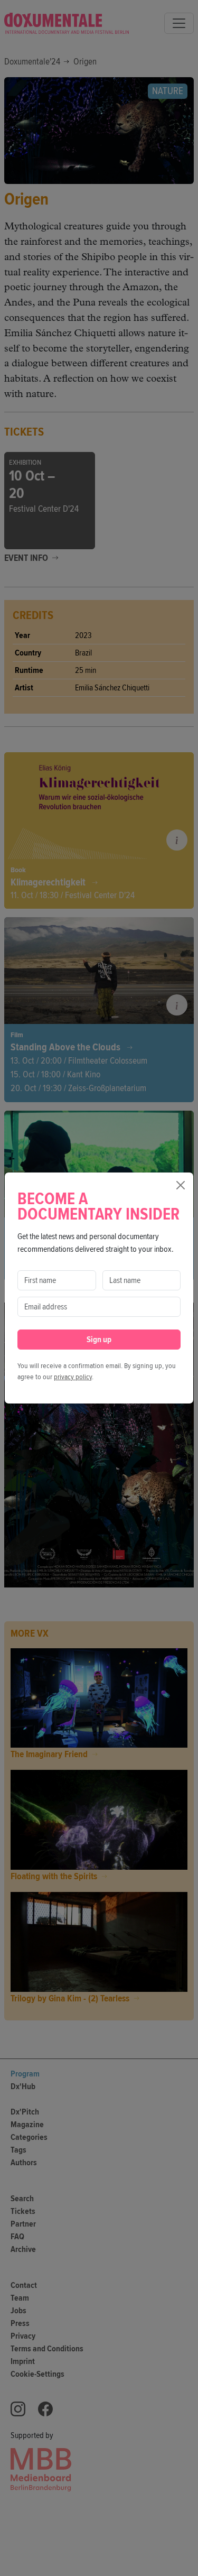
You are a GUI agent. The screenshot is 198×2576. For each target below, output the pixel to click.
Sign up (99, 1340)
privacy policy (73, 1377)
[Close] (181, 1185)
